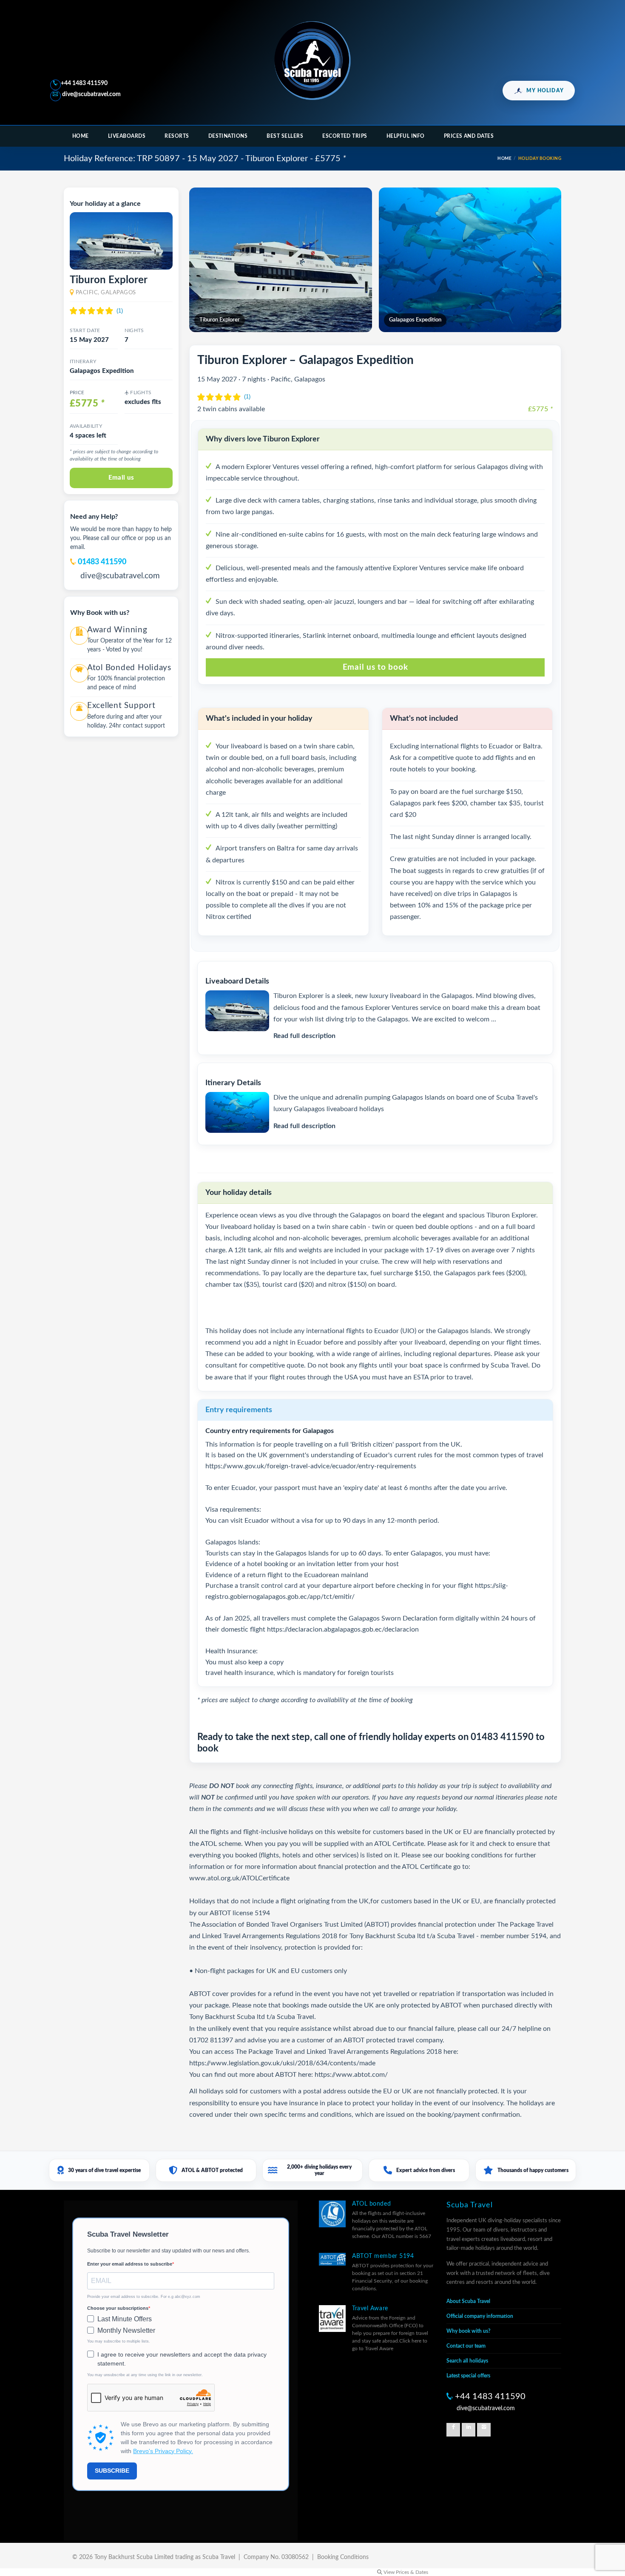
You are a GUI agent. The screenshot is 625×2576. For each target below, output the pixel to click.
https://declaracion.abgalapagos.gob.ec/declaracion (343, 1629)
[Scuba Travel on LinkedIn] (469, 2430)
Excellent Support (121, 706)
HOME (504, 159)
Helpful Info (406, 136)
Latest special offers (468, 2376)
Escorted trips (345, 136)
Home (81, 136)
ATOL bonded (371, 2204)
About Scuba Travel (468, 2301)
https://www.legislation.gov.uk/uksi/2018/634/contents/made (282, 2063)
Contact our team (466, 2346)
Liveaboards (127, 136)
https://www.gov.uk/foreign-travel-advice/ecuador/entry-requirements (311, 1466)
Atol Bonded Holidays (129, 668)
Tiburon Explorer (109, 280)
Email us (121, 478)
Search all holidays (467, 2361)
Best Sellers (285, 136)
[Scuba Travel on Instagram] (484, 2430)
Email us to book (375, 667)
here (450, 2052)
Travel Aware (370, 2309)
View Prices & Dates (405, 2572)
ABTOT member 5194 (383, 2256)
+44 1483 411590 (84, 83)
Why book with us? (469, 2331)
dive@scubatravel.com (91, 94)
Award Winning (117, 630)
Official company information (480, 2316)
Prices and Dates (469, 136)
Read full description (304, 1036)
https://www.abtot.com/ (351, 2075)
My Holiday (545, 91)
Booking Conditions (343, 2557)
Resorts (177, 136)
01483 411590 (102, 562)
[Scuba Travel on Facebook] (453, 2430)
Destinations (228, 136)
